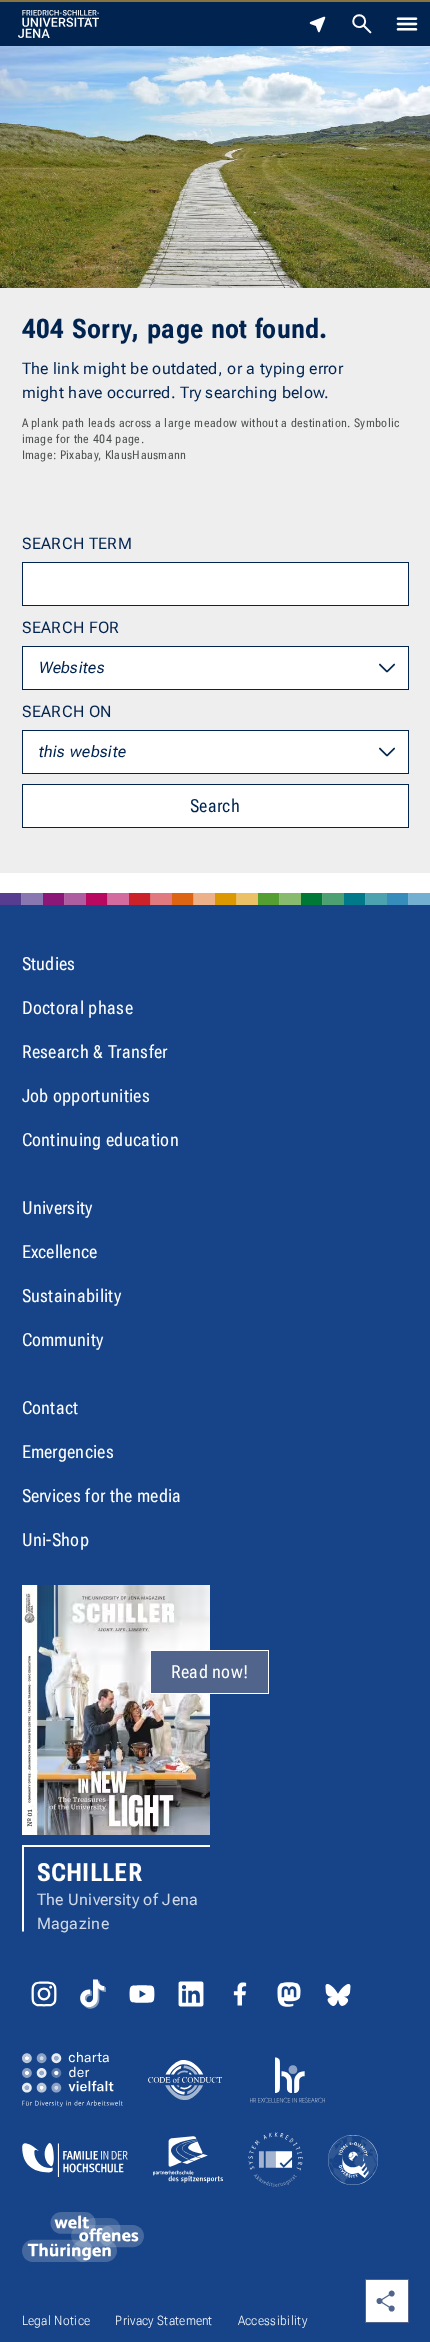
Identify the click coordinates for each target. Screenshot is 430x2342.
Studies (49, 963)
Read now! (210, 1671)
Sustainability (71, 1295)
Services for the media (102, 1495)
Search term (77, 543)
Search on (67, 711)
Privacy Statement (163, 2320)
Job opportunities (86, 1095)
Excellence (60, 1251)
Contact (50, 1407)
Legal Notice (56, 2320)
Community (63, 1339)
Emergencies (68, 1451)
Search (215, 805)
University (57, 1207)
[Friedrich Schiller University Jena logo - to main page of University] (58, 24)
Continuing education (100, 1139)
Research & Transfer (95, 1051)
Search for (71, 627)
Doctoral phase (77, 1007)
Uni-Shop (56, 1539)
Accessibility (272, 2320)
